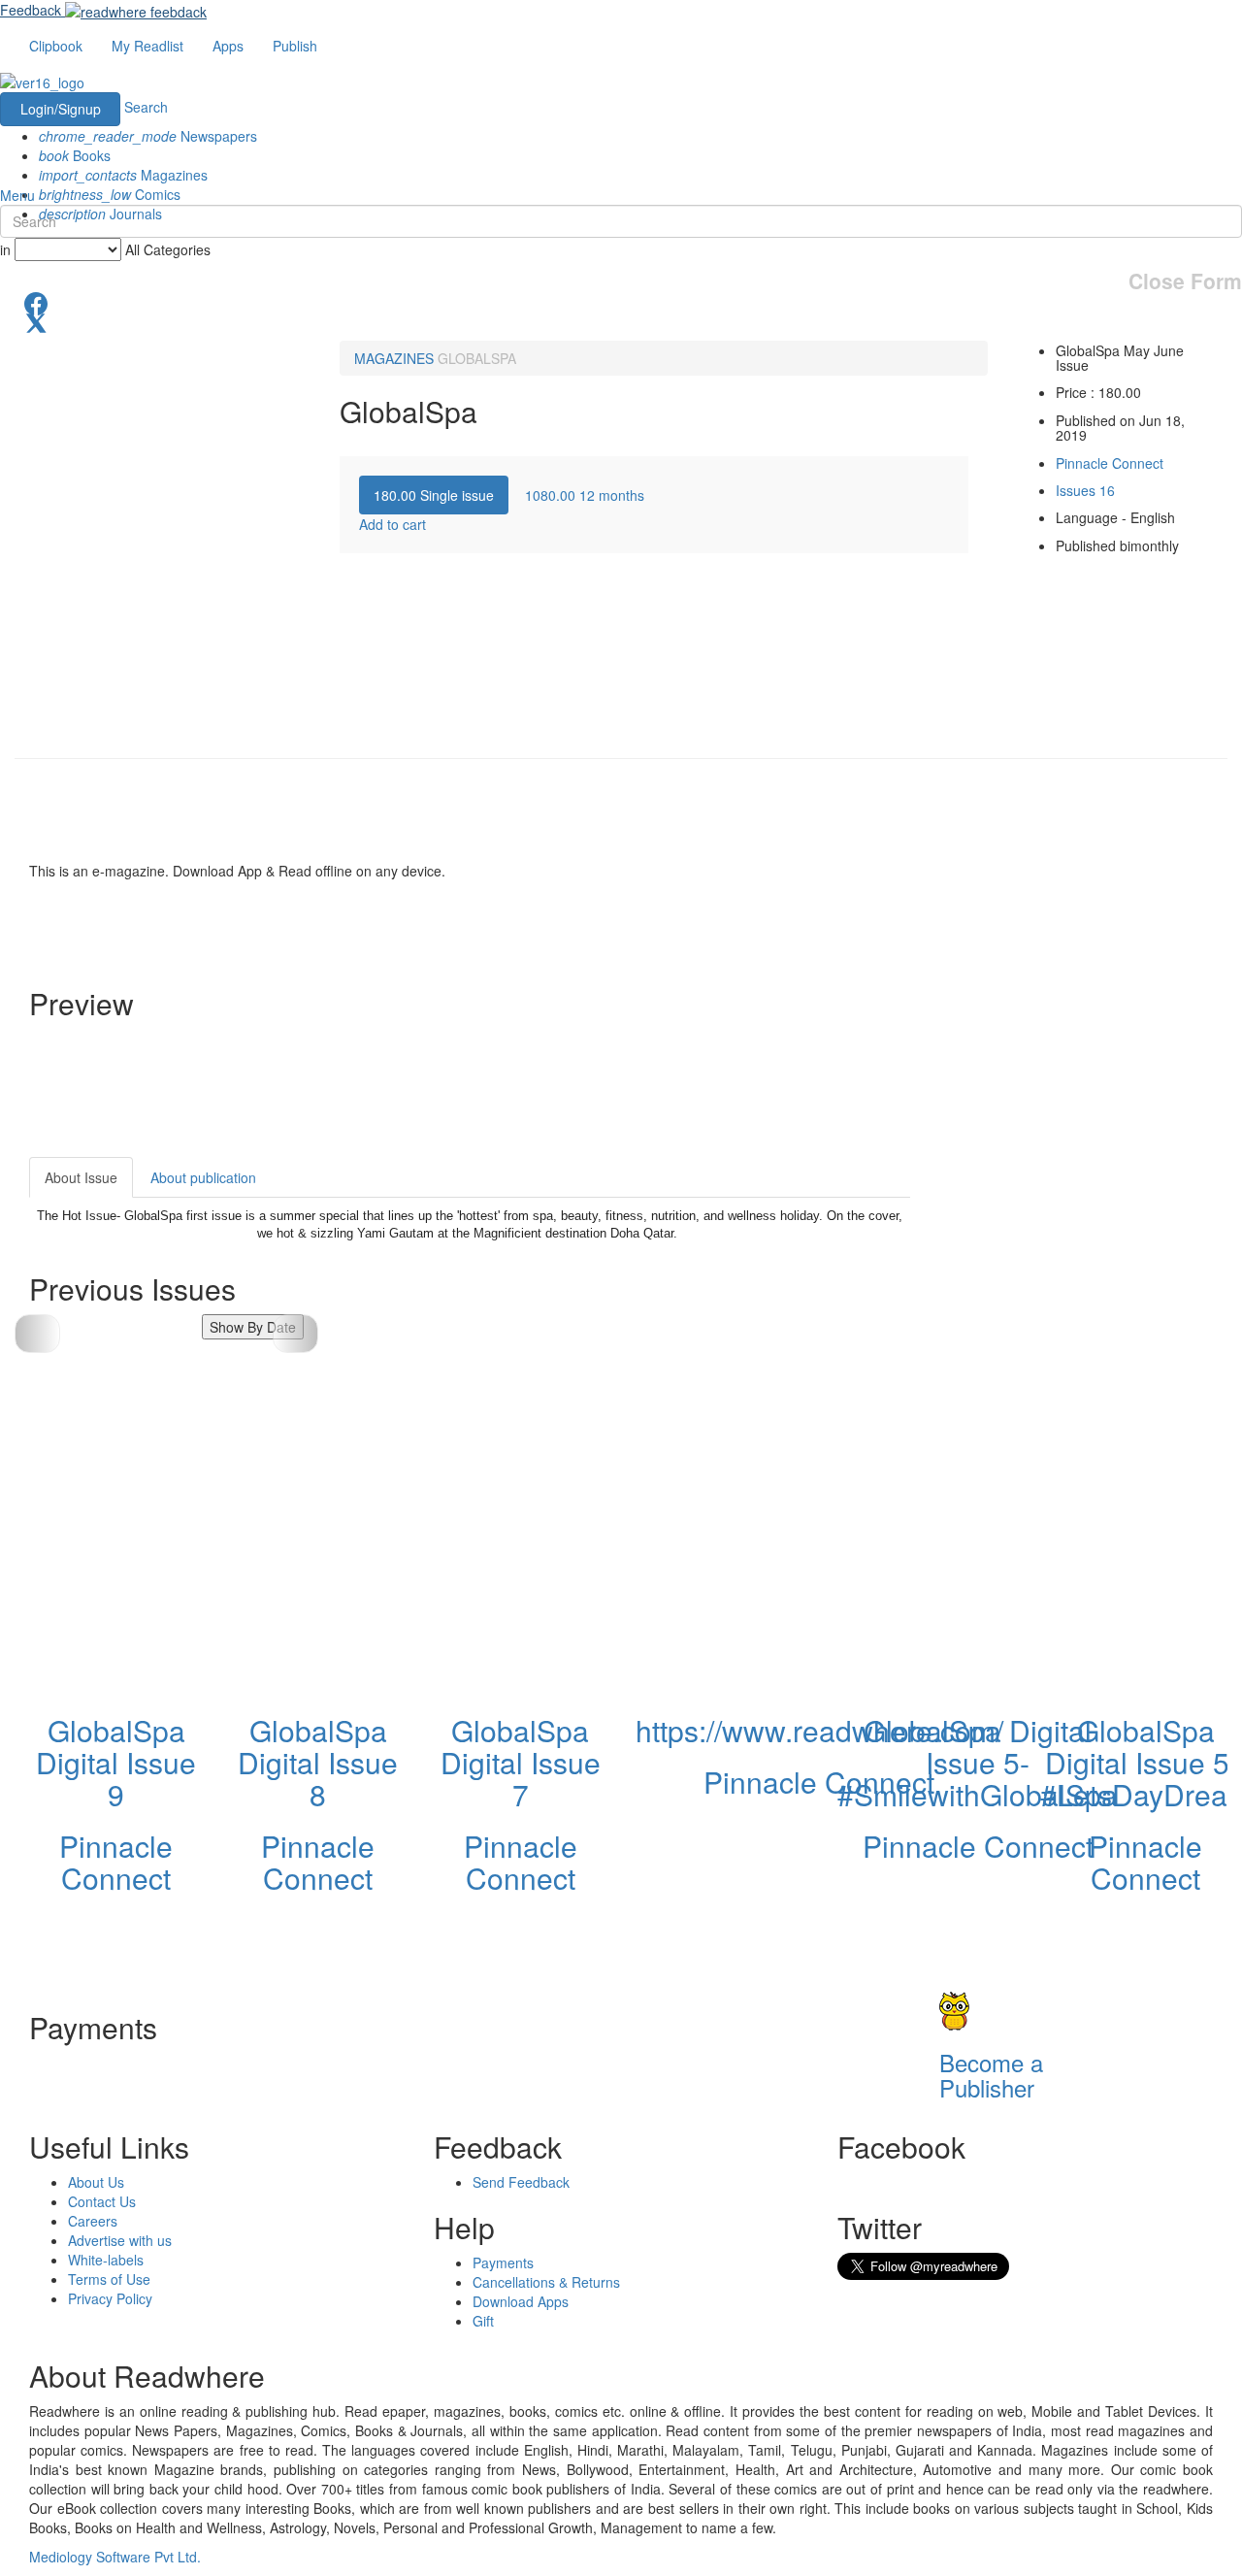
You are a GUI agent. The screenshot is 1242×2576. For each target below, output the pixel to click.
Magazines (123, 175)
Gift (483, 2321)
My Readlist (147, 46)
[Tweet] (621, 321)
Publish (295, 46)
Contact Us (102, 2201)
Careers (93, 2221)
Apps (228, 46)
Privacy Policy (110, 2298)
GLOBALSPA (477, 358)
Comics (110, 194)
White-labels (106, 2260)
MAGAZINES (394, 358)
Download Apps (521, 2301)
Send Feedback (521, 2182)
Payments (503, 2262)
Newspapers (148, 136)
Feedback (31, 10)
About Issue (81, 1177)
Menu (17, 195)
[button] (295, 1334)
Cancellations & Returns (546, 2282)
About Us (96, 2182)
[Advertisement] (1085, 1278)
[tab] (434, 495)
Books (75, 155)
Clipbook (56, 46)
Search (146, 107)
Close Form (1185, 281)
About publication (203, 1177)
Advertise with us (120, 2240)
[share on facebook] (621, 302)
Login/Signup (61, 109)
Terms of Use (109, 2279)
